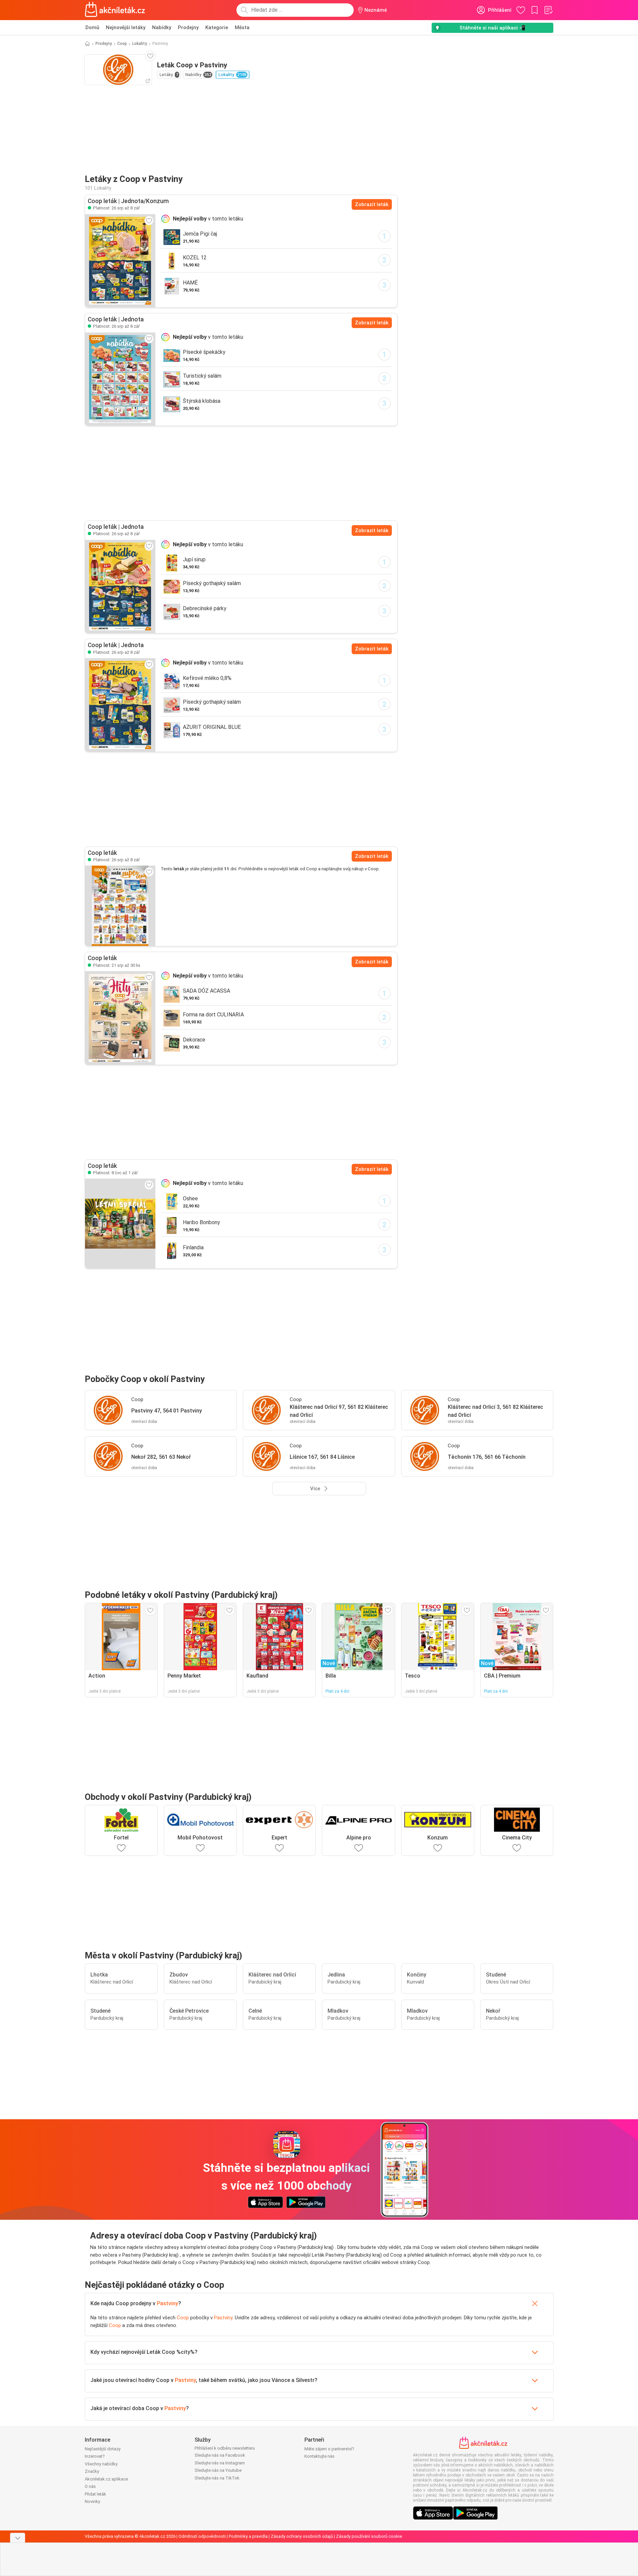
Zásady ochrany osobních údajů (302, 2536)
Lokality (140, 44)
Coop (122, 44)
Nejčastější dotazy (103, 2449)
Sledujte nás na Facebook (220, 2455)
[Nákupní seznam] (548, 10)
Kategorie (217, 27)
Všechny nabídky (101, 2464)
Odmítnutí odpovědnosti (202, 2536)
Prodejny (188, 27)
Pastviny (167, 2303)
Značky (92, 2471)
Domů (92, 27)
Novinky (92, 2501)
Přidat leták (95, 2494)
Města (242, 27)
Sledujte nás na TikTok (217, 2478)
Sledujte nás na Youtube (218, 2470)
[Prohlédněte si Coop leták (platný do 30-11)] (120, 1018)
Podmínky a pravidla (248, 2536)
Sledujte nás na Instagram (220, 2463)
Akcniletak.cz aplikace (106, 2479)
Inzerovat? (95, 2456)
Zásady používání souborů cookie (369, 2536)
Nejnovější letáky (126, 27)
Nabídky (162, 27)
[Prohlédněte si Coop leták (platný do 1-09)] (120, 1223)
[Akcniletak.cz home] (115, 10)
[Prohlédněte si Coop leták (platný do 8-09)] (120, 261)
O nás (90, 2486)
